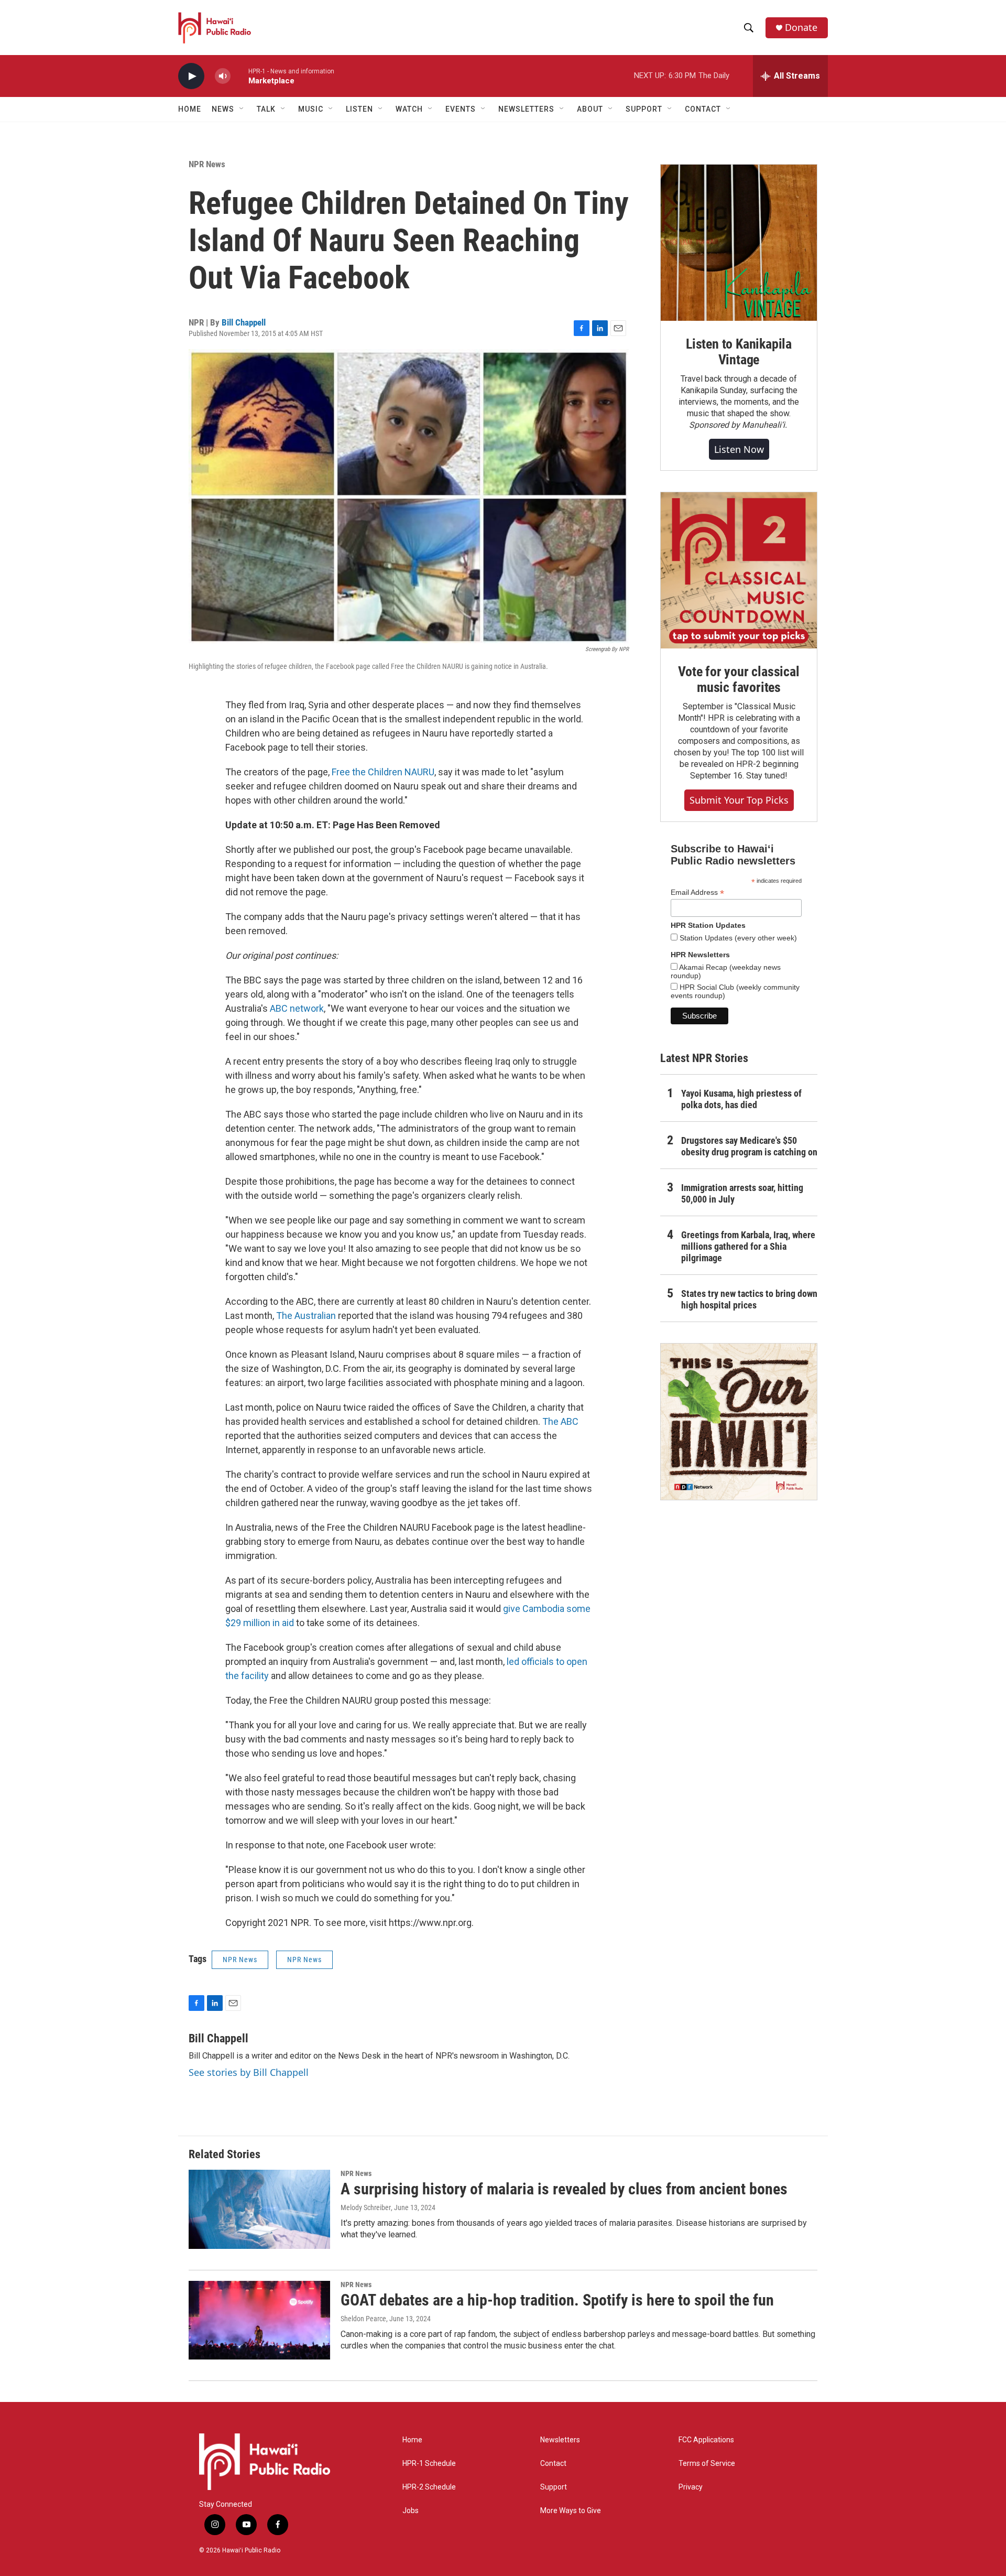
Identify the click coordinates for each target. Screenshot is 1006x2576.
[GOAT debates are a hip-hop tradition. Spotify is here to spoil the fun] (259, 2320)
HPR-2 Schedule (429, 2487)
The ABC (560, 1421)
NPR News (207, 164)
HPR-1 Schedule (429, 2464)
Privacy (691, 2487)
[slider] (239, 76)
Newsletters (560, 2440)
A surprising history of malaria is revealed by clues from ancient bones (564, 2189)
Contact (553, 2464)
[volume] (223, 76)
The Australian (306, 1316)
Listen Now (739, 449)
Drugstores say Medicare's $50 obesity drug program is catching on (749, 1146)
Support (554, 2487)
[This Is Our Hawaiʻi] (739, 1422)
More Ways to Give (571, 2511)
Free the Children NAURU (383, 772)
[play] (191, 76)
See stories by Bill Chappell (249, 2072)
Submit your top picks (739, 800)
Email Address (697, 892)
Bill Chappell (244, 322)
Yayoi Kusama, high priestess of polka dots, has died (741, 1099)
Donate (801, 28)
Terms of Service (707, 2464)
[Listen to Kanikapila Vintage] (739, 243)
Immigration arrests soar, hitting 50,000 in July (742, 1193)
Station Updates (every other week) (737, 938)
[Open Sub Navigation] (242, 109)
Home (190, 109)
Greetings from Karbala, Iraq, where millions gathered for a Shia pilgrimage (748, 1246)
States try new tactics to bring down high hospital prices (749, 1299)
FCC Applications (706, 2440)
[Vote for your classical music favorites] (739, 570)
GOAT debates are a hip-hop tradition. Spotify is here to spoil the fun (557, 2300)
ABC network (297, 1008)
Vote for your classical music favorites (739, 679)
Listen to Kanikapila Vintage (739, 352)
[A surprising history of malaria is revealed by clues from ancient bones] (259, 2209)
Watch (409, 109)
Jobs (411, 2511)
